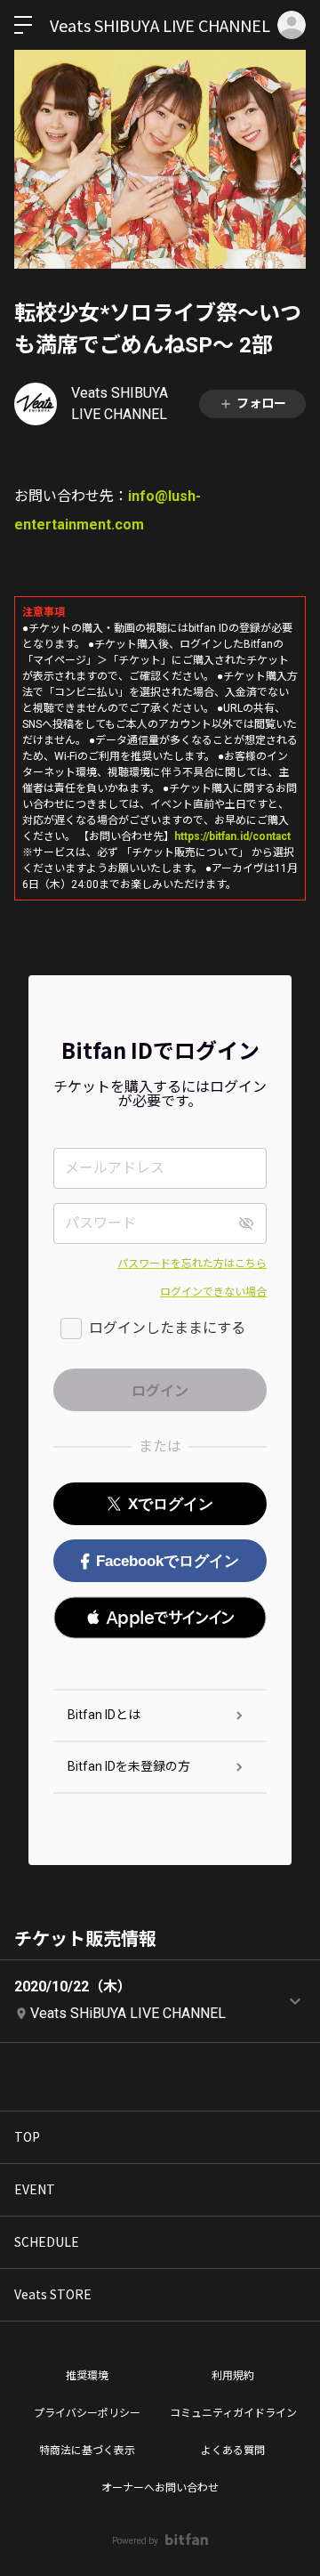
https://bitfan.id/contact (232, 836)
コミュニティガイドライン (233, 2413)
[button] (160, 1618)
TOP (27, 2136)
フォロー (261, 403)
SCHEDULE (47, 2241)
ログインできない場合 (213, 1292)
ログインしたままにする (167, 1328)
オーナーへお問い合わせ (160, 2488)
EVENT (35, 2189)
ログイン (292, 25)
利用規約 (233, 2376)
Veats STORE (53, 2294)
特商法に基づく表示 (87, 2451)
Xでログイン (171, 1504)
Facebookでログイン (168, 1561)
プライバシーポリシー (87, 2413)
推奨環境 (87, 2376)
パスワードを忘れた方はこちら (192, 1264)
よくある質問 (233, 2451)
